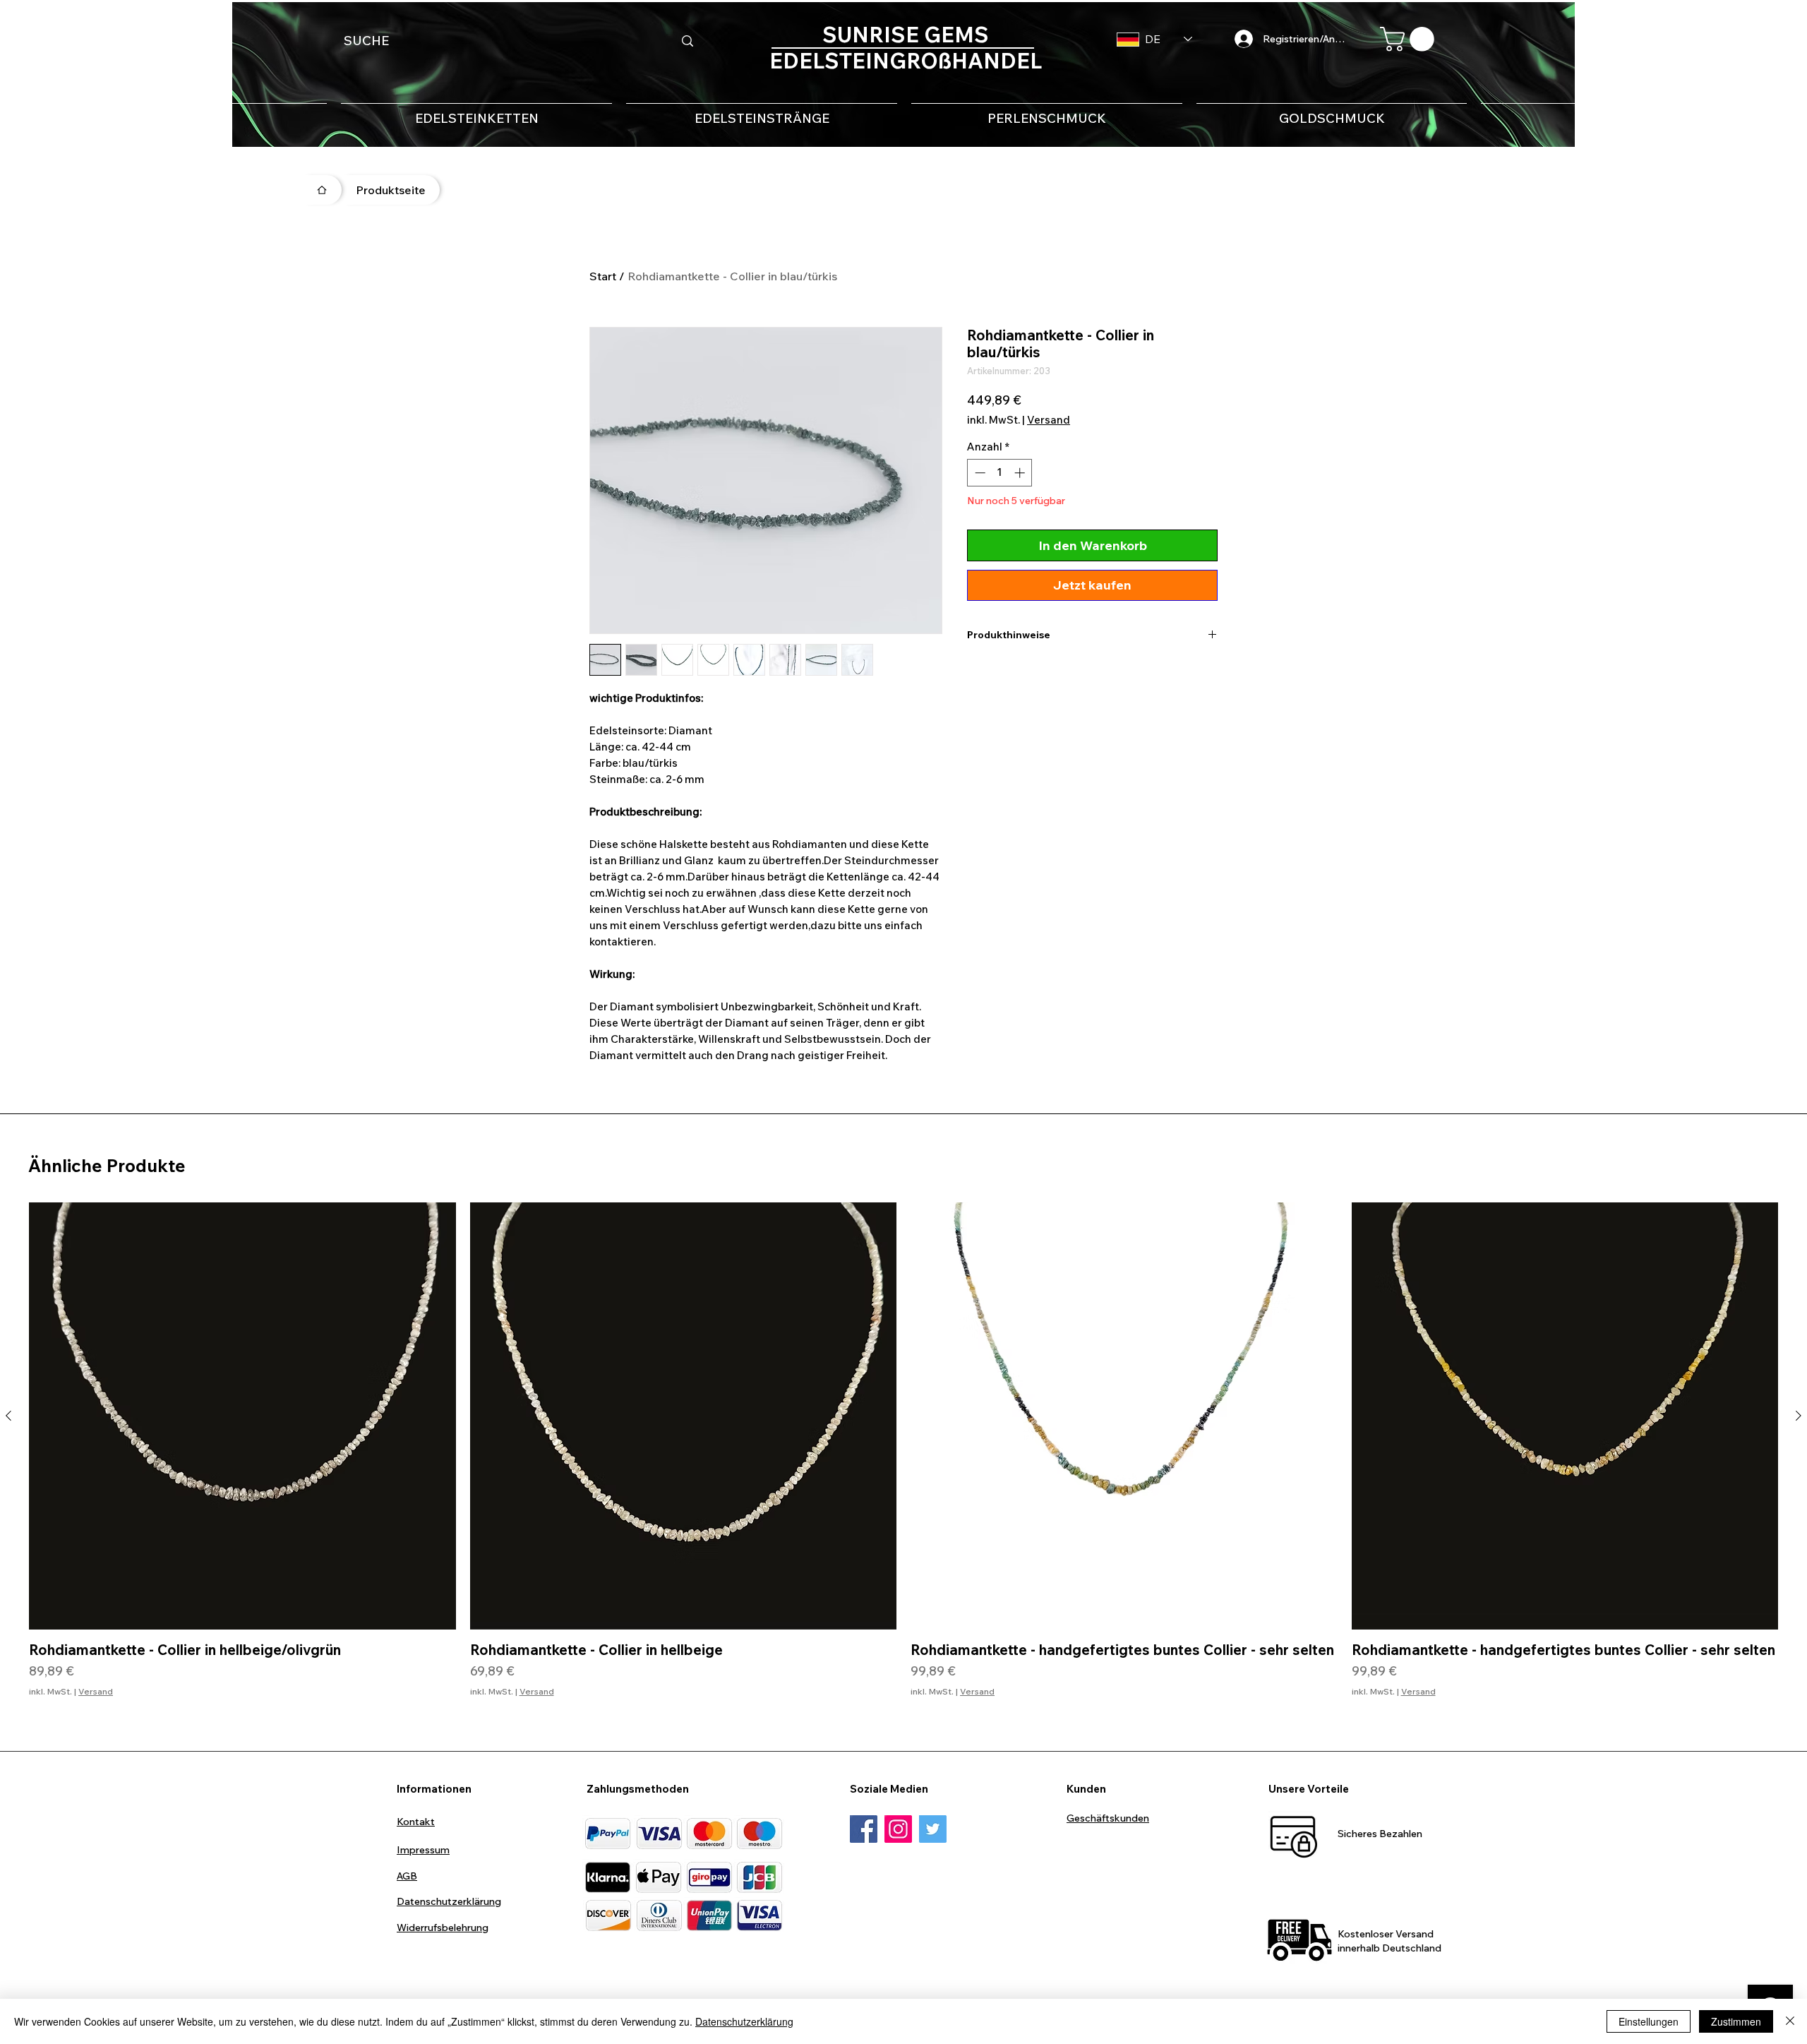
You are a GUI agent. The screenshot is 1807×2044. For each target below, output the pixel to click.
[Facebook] (864, 1829)
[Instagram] (898, 1829)
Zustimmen (1736, 2021)
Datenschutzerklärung (744, 2021)
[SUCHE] (688, 41)
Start (603, 276)
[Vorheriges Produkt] (8, 1416)
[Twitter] (933, 1829)
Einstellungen (1649, 2021)
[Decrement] (979, 473)
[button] (1410, 39)
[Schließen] (1790, 2021)
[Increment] (1021, 473)
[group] (903, 1458)
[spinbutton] (1000, 473)
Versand (1049, 420)
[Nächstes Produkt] (1799, 1416)
